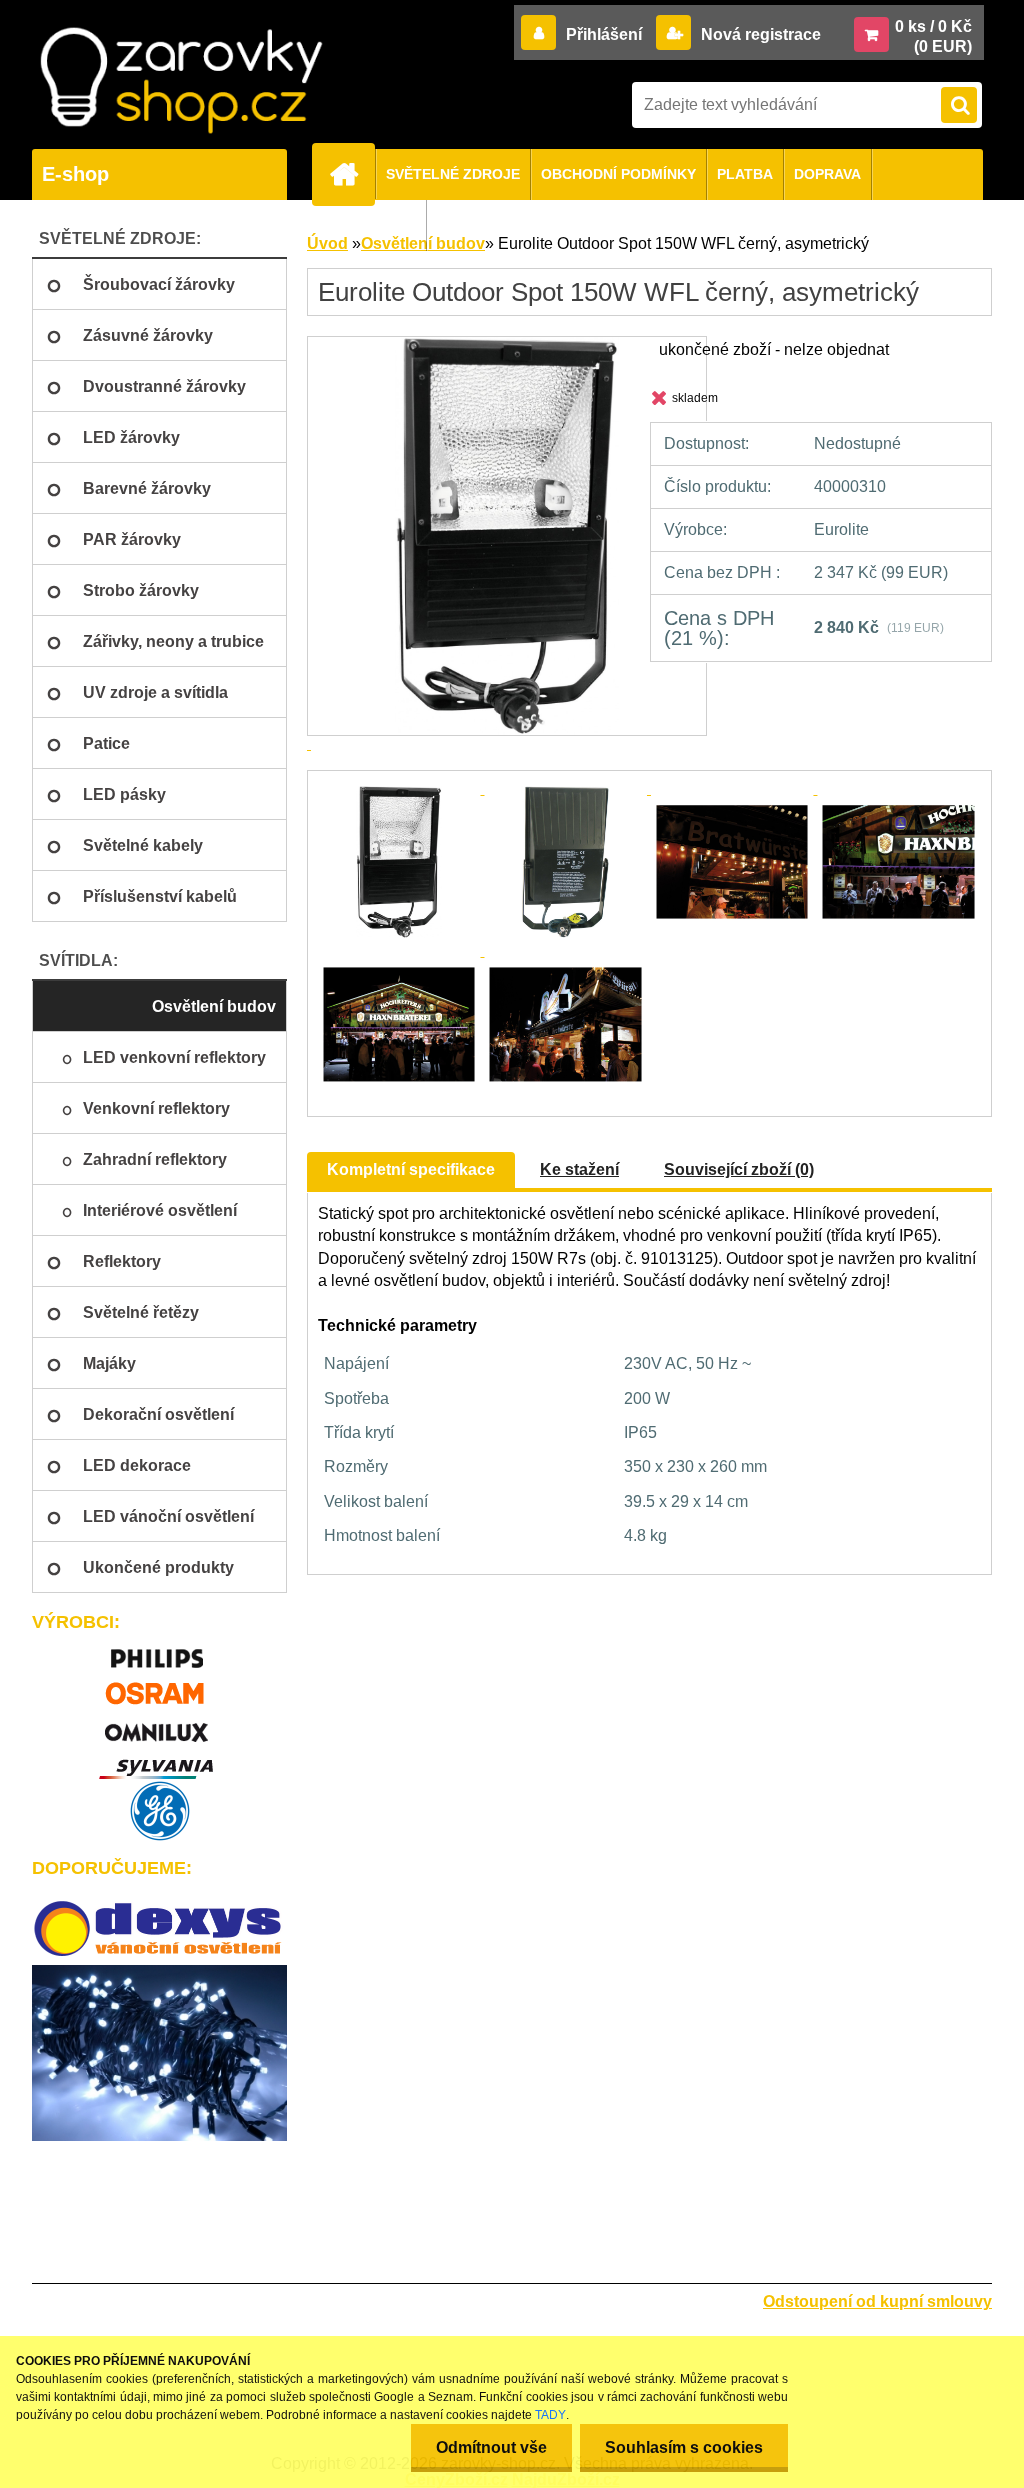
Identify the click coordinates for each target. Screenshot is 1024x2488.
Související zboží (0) (739, 1169)
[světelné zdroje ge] (159, 1811)
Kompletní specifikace (411, 1169)
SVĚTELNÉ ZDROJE (453, 174)
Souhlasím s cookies (684, 2447)
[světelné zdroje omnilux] (159, 1723)
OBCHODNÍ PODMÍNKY (618, 174)
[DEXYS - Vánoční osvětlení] (159, 1929)
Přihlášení (604, 34)
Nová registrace (759, 34)
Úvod (327, 243)
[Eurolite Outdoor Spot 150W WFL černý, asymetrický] (401, 788)
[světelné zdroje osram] (159, 1686)
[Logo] (181, 80)
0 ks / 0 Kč (933, 26)
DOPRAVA (827, 174)
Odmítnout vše (491, 2447)
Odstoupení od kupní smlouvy (877, 2301)
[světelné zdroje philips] (159, 1649)
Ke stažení (579, 1169)
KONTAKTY (377, 225)
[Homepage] (352, 174)
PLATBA (745, 174)
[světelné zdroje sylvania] (159, 1760)
